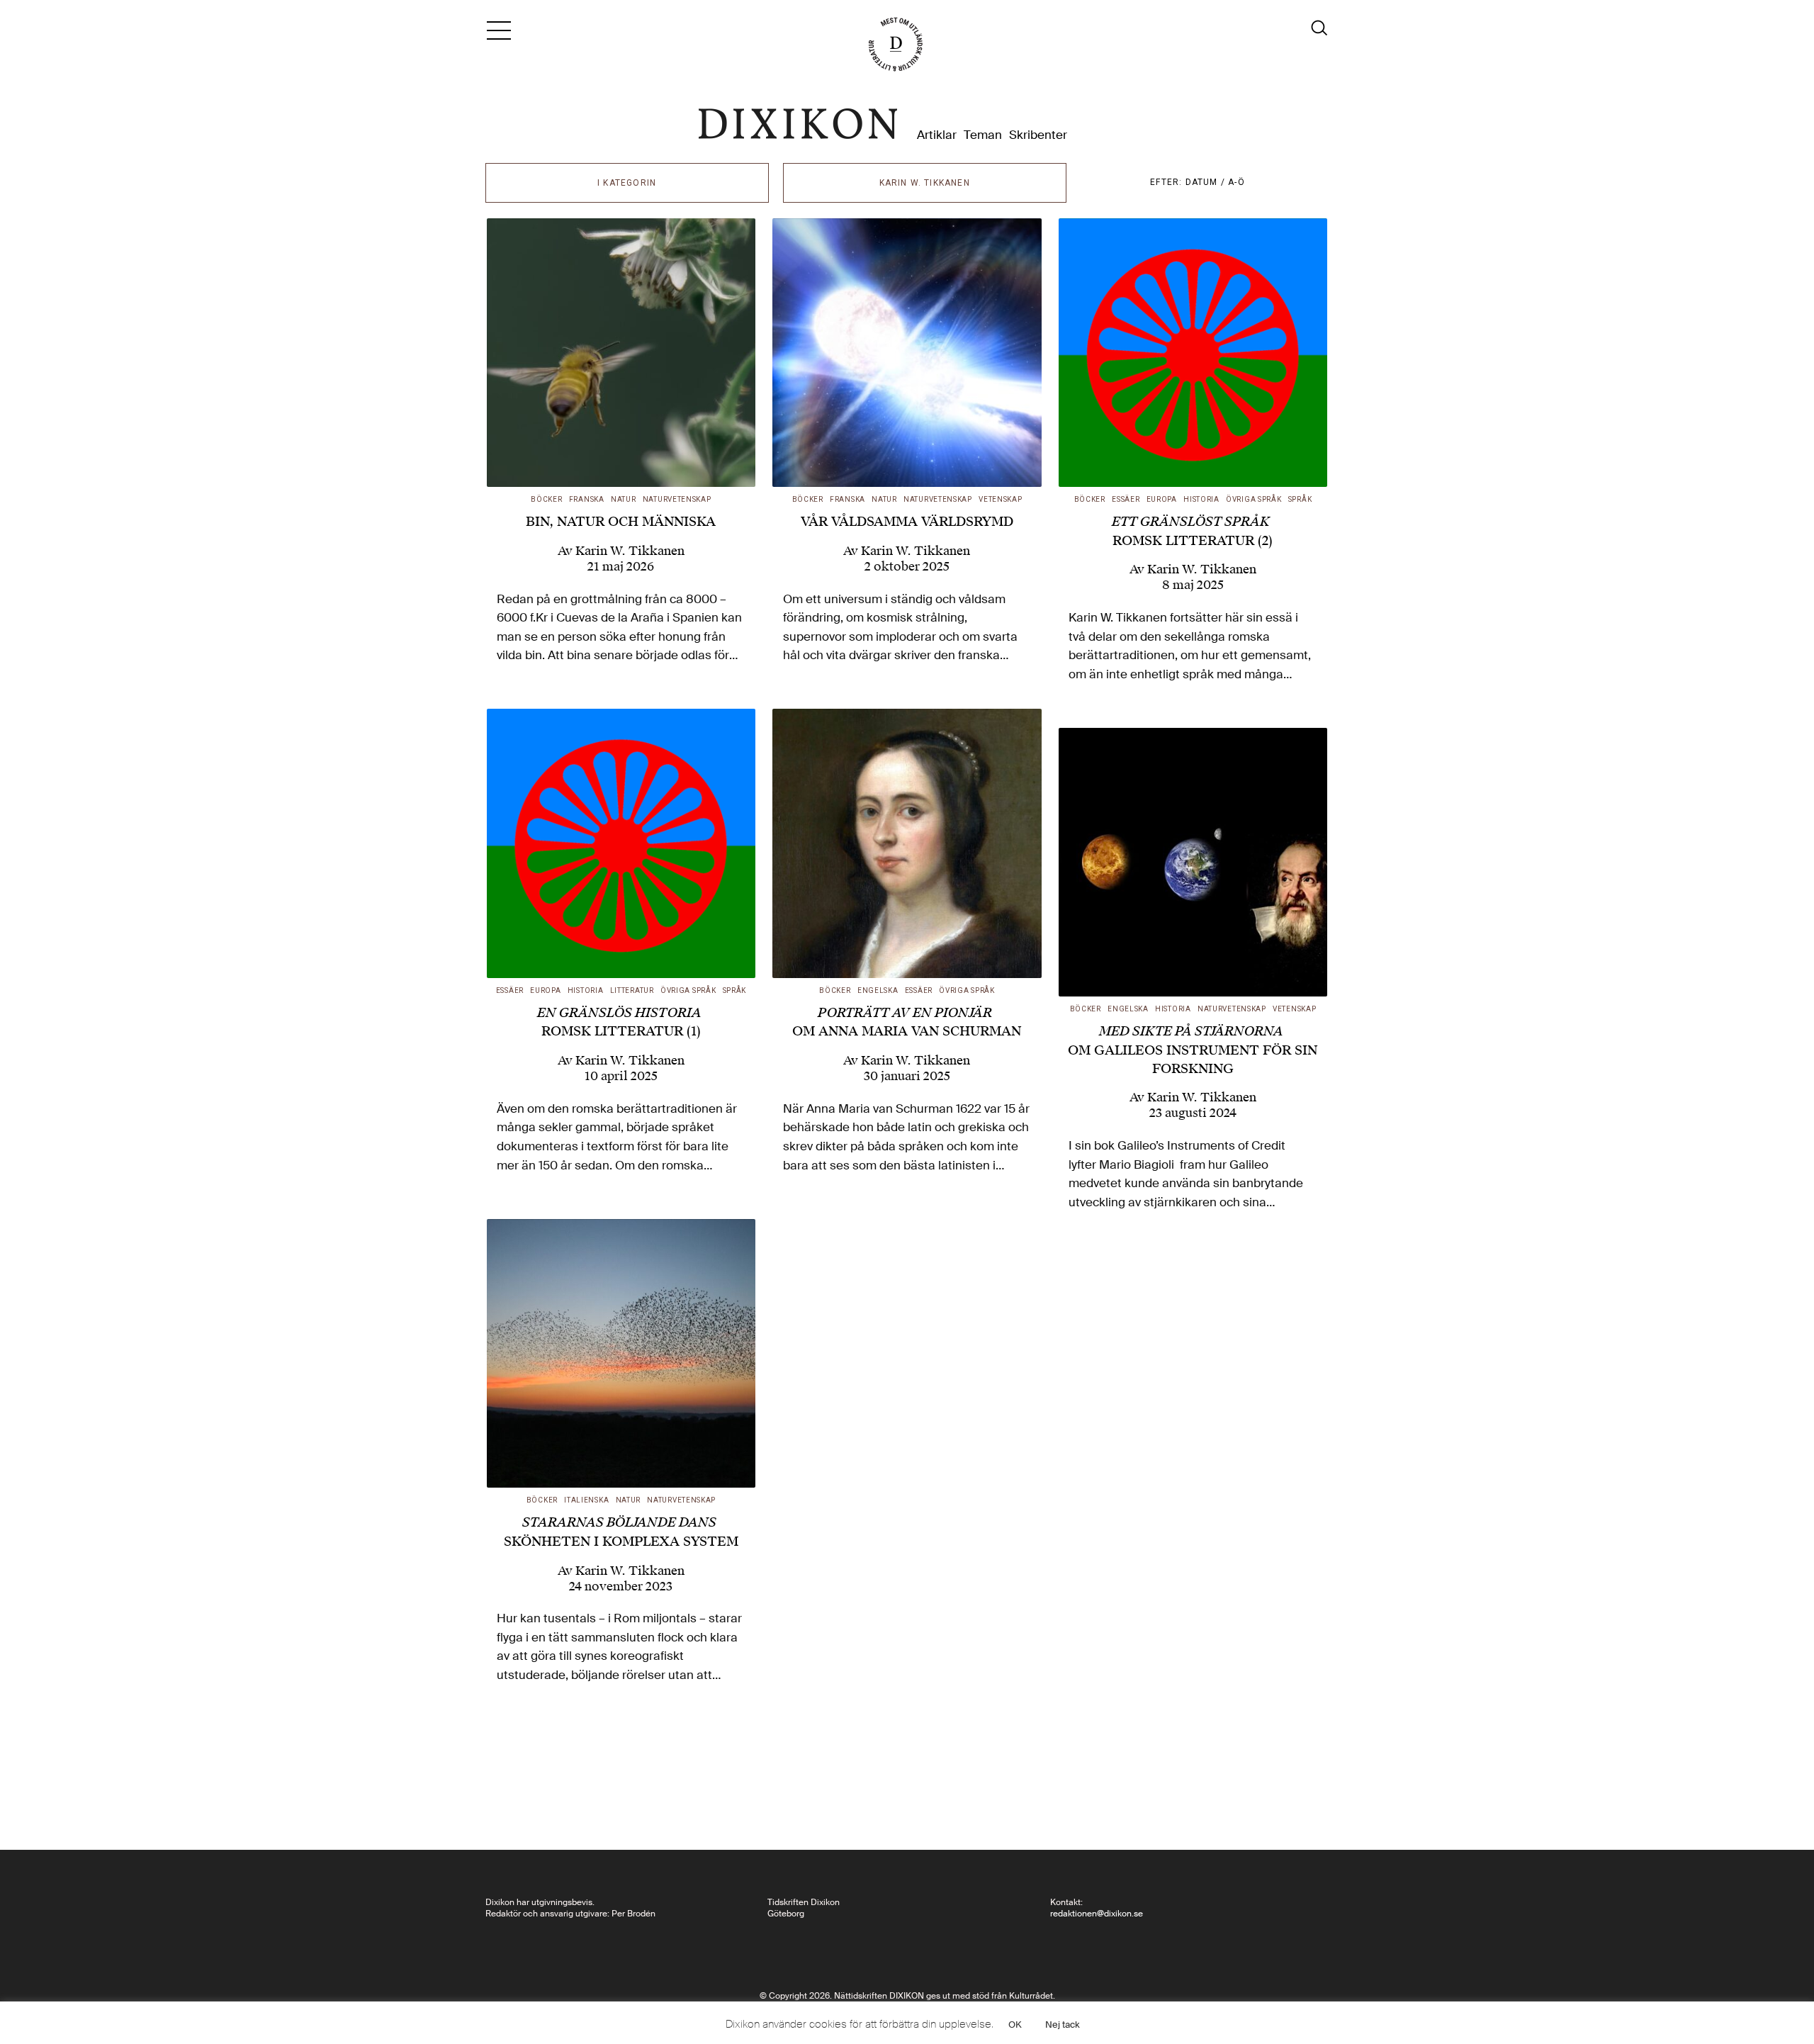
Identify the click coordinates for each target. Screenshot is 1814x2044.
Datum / (1207, 182)
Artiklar (937, 135)
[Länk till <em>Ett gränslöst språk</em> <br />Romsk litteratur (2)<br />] (1193, 353)
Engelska (878, 990)
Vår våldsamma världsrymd (907, 521)
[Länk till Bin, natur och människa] (621, 353)
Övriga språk (1254, 499)
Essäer (1126, 499)
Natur (624, 499)
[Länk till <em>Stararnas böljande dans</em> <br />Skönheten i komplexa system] (621, 1354)
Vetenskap (1000, 499)
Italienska (586, 1500)
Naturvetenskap (677, 499)
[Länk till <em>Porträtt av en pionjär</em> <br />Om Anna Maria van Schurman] (907, 843)
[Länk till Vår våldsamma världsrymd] (907, 353)
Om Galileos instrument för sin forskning (1193, 1049)
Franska (587, 499)
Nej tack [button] (1063, 2025)
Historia (1201, 499)
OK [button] (1015, 2025)
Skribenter (1038, 135)
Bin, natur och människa (621, 521)
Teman (983, 135)
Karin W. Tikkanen (630, 551)
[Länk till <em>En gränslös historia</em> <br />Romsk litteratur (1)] (621, 843)
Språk (1300, 499)
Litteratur (632, 990)
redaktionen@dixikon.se (1097, 1914)
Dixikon (798, 124)
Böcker (546, 499)
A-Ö (1236, 182)
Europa (1162, 499)
